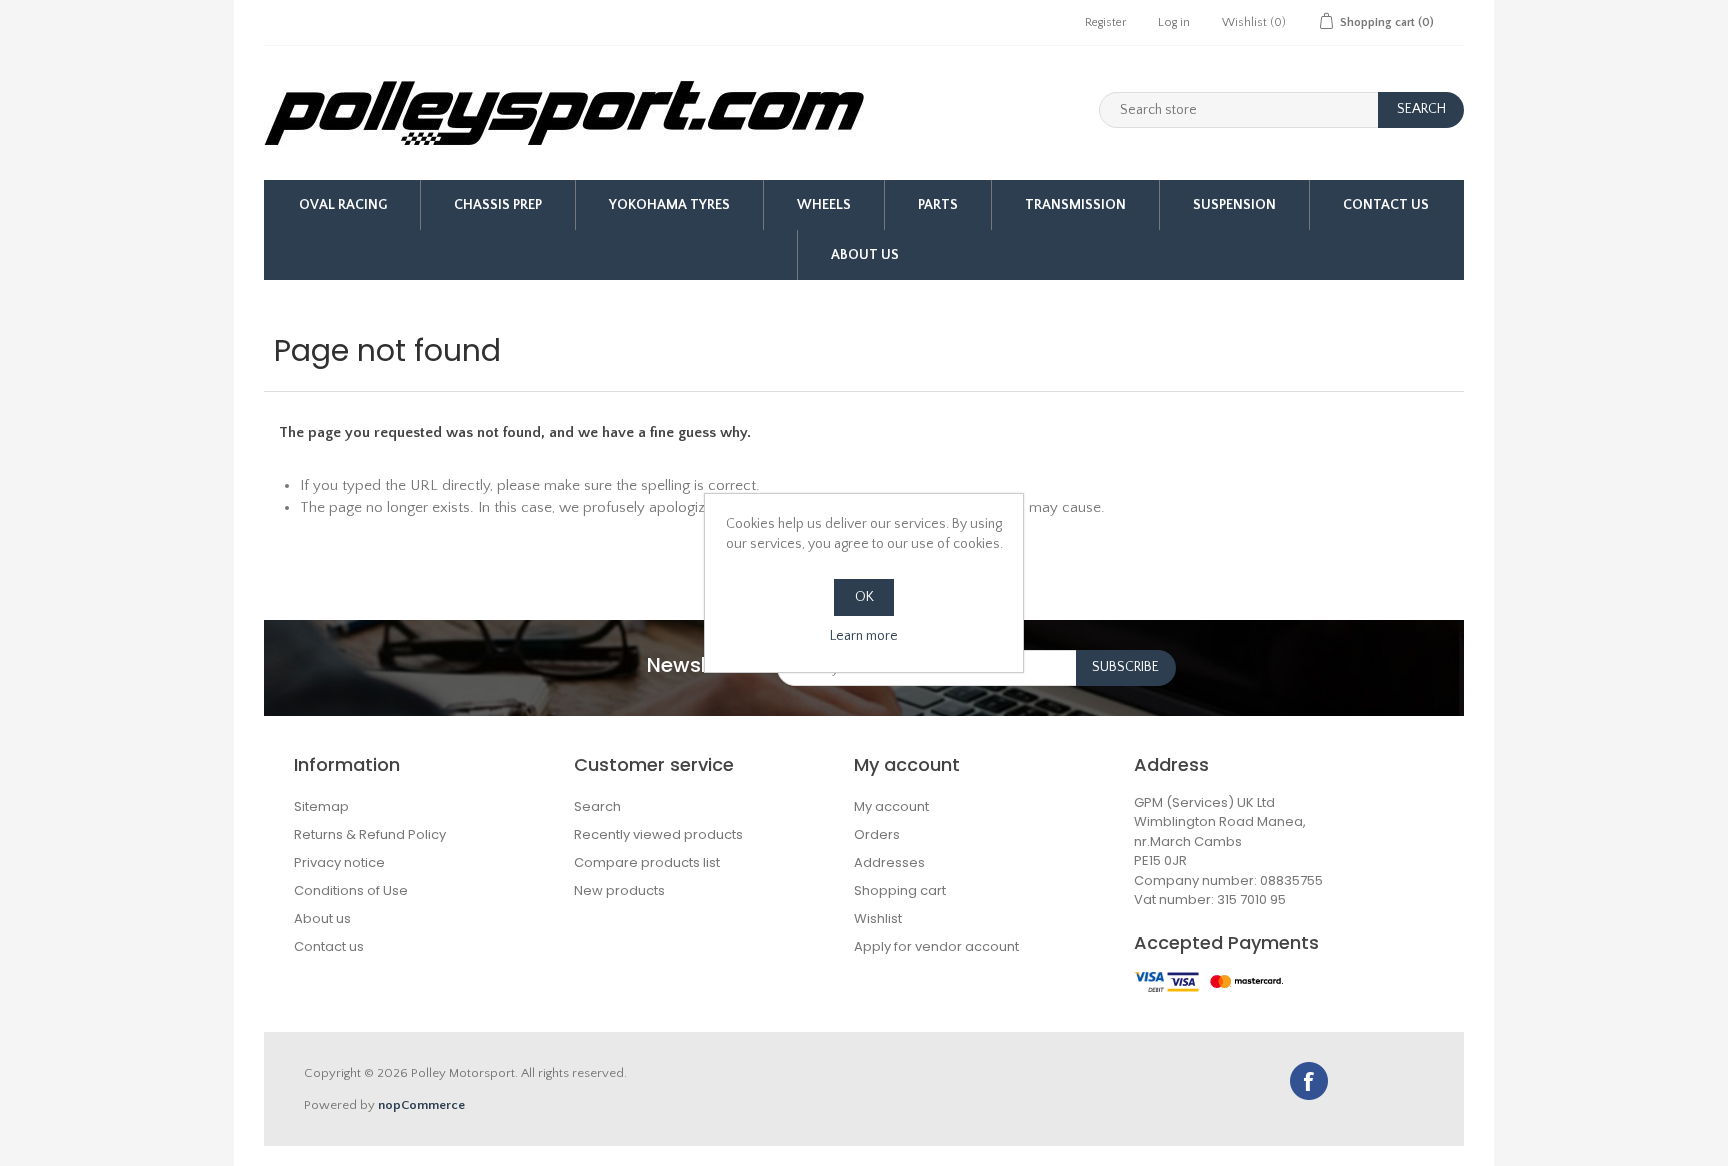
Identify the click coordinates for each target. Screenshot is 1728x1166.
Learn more (864, 636)
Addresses (889, 862)
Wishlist (878, 918)
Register (1105, 22)
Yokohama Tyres (669, 205)
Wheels (824, 205)
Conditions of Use (351, 890)
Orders (877, 834)
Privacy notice (339, 862)
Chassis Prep (498, 205)
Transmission (1075, 205)
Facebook (1309, 1081)
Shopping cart (900, 890)
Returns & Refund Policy (370, 834)
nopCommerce (421, 1105)
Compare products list (647, 862)
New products (619, 890)
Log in (1174, 22)
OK (864, 597)
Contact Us (1386, 205)
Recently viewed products (658, 834)
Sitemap (321, 806)
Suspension (1234, 205)
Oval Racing (343, 205)
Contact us (329, 946)
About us (865, 255)
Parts (938, 205)
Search (597, 806)
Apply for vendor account (936, 946)
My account (891, 806)
